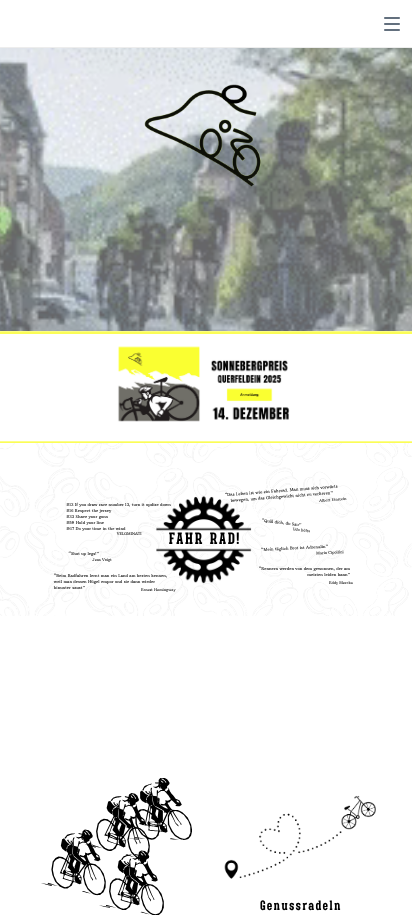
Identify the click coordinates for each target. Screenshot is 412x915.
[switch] (392, 24)
